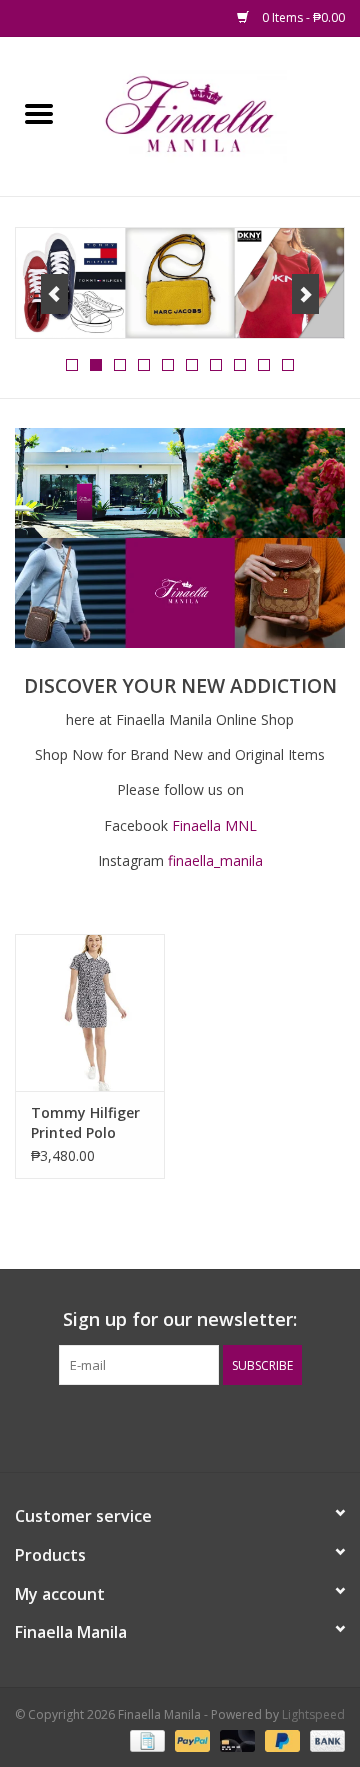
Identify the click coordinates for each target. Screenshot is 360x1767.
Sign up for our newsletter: (180, 1319)
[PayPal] (190, 1739)
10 (288, 365)
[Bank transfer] (324, 1739)
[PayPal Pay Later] (280, 1739)
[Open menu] (39, 113)
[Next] (305, 294)
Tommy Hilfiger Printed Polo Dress (85, 1123)
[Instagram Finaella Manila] (198, 1426)
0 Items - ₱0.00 (302, 17)
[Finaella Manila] (219, 114)
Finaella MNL (214, 825)
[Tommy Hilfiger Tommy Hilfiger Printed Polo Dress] (90, 1012)
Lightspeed (313, 1714)
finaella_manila (215, 860)
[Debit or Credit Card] (235, 1739)
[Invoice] (145, 1739)
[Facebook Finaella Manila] (162, 1426)
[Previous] (54, 294)
